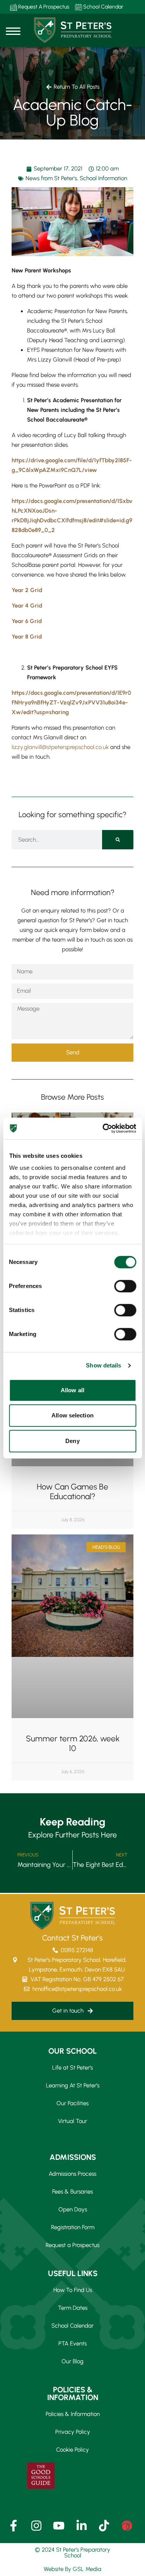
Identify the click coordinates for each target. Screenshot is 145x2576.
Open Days (73, 2209)
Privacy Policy (73, 2432)
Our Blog (72, 2361)
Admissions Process (72, 2174)
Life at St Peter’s (72, 2068)
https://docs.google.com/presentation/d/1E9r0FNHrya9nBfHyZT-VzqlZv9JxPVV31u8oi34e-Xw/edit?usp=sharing (71, 703)
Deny (72, 1441)
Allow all (72, 1390)
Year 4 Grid (27, 606)
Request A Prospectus (43, 7)
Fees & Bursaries (72, 2192)
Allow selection (72, 1415)
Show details (103, 1365)
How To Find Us (73, 2290)
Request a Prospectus (72, 2245)
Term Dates (73, 2308)
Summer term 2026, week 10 (73, 1743)
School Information (103, 178)
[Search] (118, 840)
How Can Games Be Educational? (72, 1491)
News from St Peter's (51, 178)
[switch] (125, 1286)
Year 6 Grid (27, 621)
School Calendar (103, 7)
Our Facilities (72, 2103)
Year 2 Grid (27, 590)
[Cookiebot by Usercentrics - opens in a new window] (103, 1128)
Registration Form (73, 2227)
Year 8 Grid (27, 637)
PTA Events (72, 2344)
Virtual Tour (72, 2121)
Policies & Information (73, 2414)
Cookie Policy (72, 2450)
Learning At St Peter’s (73, 2085)
